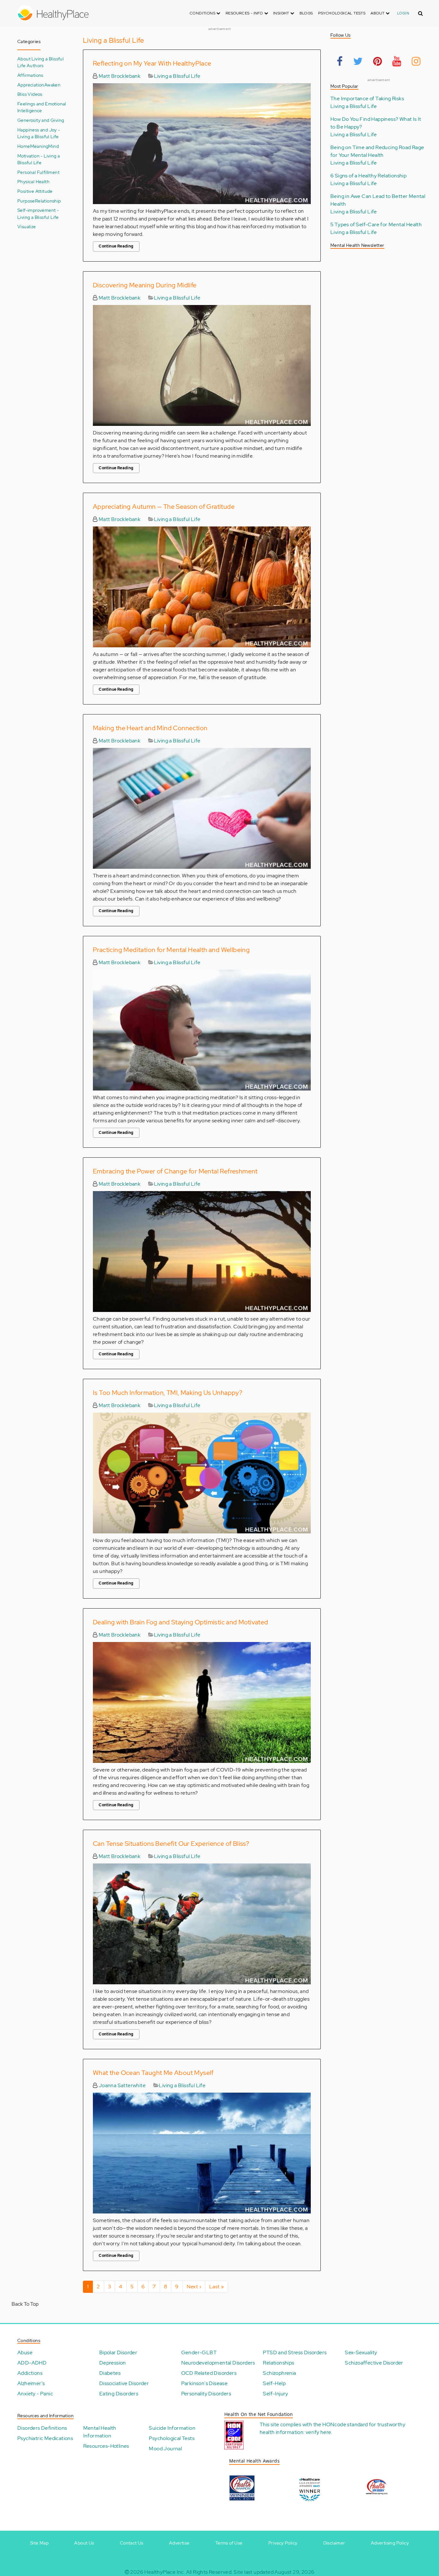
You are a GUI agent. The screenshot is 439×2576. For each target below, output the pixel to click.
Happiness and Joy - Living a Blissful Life (39, 133)
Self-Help (274, 2383)
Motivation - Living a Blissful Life (39, 159)
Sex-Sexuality (361, 2352)
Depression (113, 2363)
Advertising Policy (390, 2543)
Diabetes (110, 2373)
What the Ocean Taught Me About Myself (153, 2073)
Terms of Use (229, 2543)
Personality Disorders (206, 2394)
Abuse (25, 2352)
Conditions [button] (203, 13)
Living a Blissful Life (177, 76)
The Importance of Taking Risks (367, 99)
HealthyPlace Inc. (165, 2572)
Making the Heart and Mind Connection (150, 728)
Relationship (48, 201)
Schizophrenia (279, 2373)
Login (403, 13)
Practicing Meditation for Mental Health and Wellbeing (171, 950)
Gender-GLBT (199, 2352)
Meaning (39, 146)
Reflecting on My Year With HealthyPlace (152, 63)
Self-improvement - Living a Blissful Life (38, 214)
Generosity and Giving (41, 120)
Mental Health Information (100, 2432)
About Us (84, 2543)
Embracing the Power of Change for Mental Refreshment (175, 1171)
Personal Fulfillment (38, 172)
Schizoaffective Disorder (374, 2363)
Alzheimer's (31, 2383)
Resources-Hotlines (106, 2446)
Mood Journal (165, 2449)
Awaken (52, 85)
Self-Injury (275, 2394)
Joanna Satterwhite (121, 2085)
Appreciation (31, 85)
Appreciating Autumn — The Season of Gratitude (164, 507)
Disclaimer (334, 2543)
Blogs (306, 13)
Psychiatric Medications (45, 2438)
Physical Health (33, 181)
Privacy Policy (283, 2543)
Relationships (278, 2363)
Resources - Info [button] (245, 13)
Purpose (26, 201)
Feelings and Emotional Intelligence (42, 107)
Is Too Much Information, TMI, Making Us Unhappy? (168, 1393)
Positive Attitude (35, 191)
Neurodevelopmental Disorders (218, 2363)
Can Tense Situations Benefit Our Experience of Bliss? (171, 1844)
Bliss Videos (30, 94)
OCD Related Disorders (209, 2373)
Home (24, 146)
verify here (318, 2432)
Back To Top (25, 2304)
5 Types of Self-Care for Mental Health (376, 224)
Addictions (30, 2373)
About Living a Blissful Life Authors (40, 62)
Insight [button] (282, 13)
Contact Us (132, 2543)
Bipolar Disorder (118, 2352)
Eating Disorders (119, 2394)
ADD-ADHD (32, 2363)
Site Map (39, 2543)
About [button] (378, 13)
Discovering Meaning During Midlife (145, 285)
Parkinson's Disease (205, 2383)
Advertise (179, 2543)
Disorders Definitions (42, 2428)
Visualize (27, 226)
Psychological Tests (342, 13)
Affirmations (30, 75)
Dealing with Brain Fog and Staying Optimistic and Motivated (181, 1622)
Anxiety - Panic (35, 2394)
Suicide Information (172, 2428)
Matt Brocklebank (119, 76)
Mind (54, 146)
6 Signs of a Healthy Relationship (368, 176)
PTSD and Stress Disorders (295, 2352)
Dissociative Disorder (124, 2383)
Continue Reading (116, 246)
